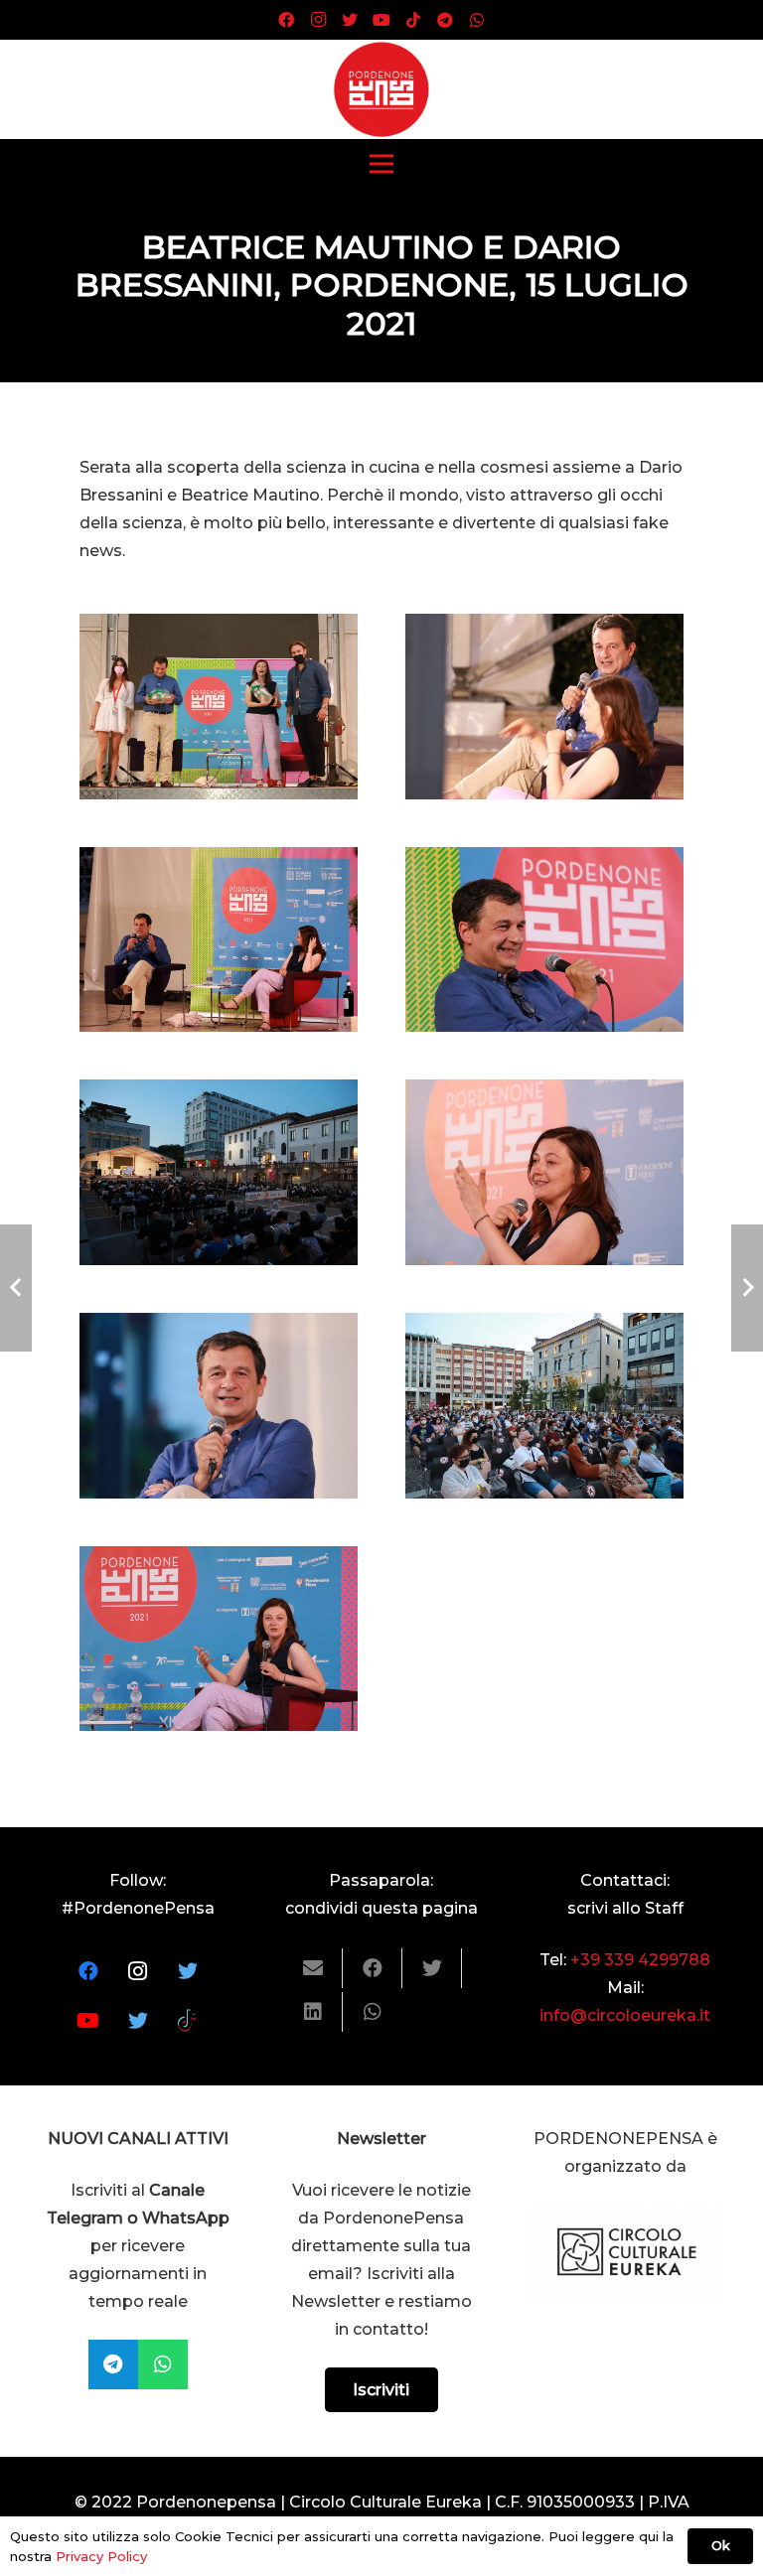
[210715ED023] (219, 1406)
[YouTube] (381, 20)
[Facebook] (286, 20)
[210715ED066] (219, 1172)
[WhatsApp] (477, 20)
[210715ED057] (544, 940)
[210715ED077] (544, 707)
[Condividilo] (373, 1968)
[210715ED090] (219, 707)
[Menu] (381, 164)
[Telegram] (445, 20)
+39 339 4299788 (640, 1960)
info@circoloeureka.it (625, 2015)
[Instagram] (318, 20)
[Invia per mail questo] (313, 1968)
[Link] (381, 89)
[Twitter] (350, 20)
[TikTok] (413, 20)
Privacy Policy (101, 2556)
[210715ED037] (544, 1406)
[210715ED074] (219, 940)
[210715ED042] (544, 1172)
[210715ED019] (219, 1639)
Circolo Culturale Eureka (385, 2502)
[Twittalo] (432, 1968)
